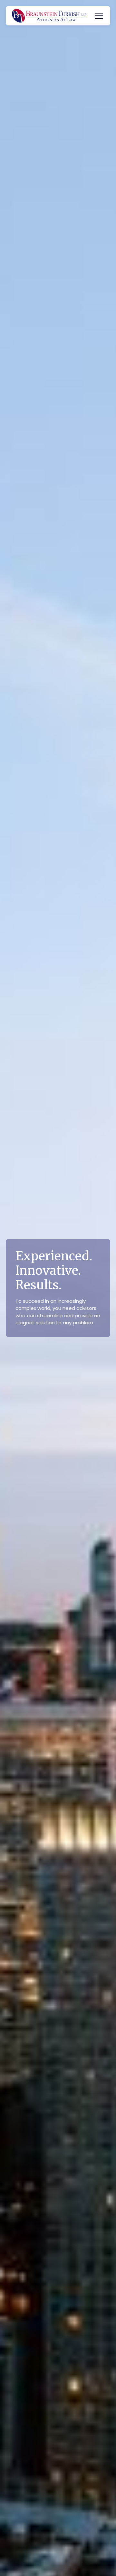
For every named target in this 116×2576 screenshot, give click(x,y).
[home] (49, 16)
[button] (98, 16)
